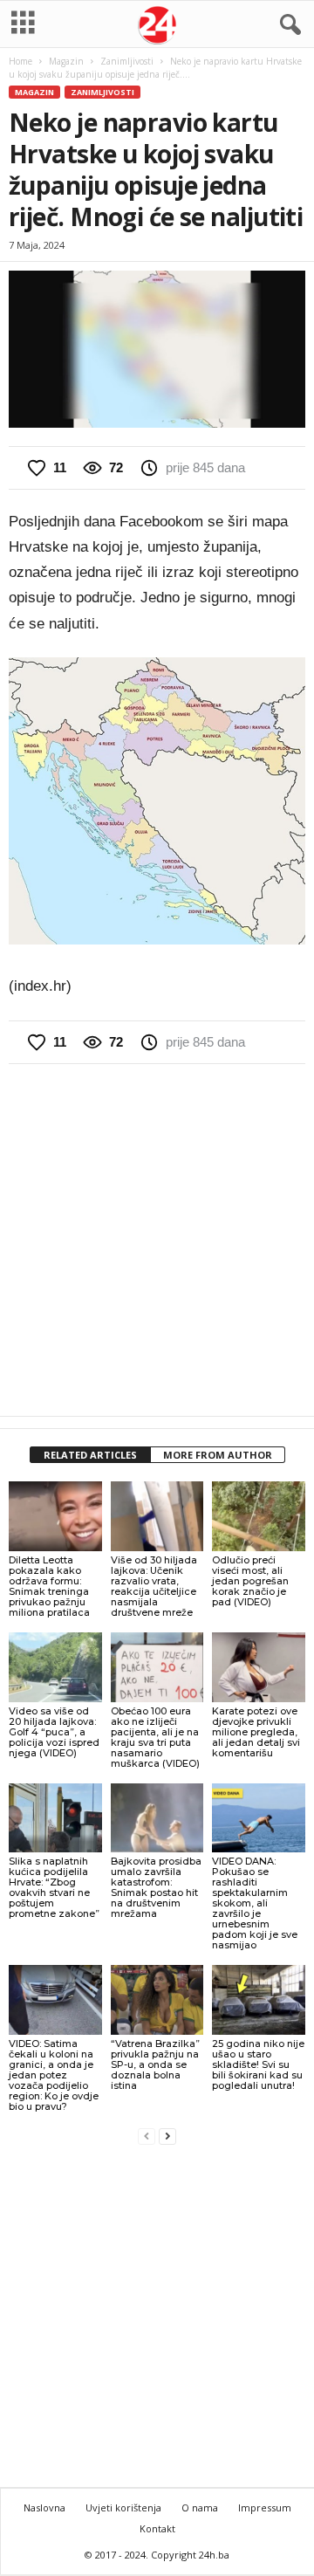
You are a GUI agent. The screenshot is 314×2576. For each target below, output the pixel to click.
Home (20, 61)
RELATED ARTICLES (90, 1455)
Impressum (265, 2507)
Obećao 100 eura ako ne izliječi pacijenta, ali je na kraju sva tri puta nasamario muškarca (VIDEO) (155, 1737)
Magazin (66, 61)
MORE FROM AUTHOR (218, 1455)
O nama (200, 2507)
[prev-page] (147, 2136)
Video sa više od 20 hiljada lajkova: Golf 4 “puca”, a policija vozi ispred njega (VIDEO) (54, 1732)
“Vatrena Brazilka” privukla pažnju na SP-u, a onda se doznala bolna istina (155, 2064)
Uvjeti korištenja (123, 2507)
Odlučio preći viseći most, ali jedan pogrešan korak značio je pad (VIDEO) (250, 1581)
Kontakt (157, 2528)
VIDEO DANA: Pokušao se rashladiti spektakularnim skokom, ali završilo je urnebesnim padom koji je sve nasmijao (255, 1903)
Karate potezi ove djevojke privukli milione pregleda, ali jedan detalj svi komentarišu (256, 1732)
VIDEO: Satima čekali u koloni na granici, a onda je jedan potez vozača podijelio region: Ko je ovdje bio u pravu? (54, 2075)
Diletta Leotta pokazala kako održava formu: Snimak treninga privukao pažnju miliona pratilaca (49, 1586)
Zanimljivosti (127, 61)
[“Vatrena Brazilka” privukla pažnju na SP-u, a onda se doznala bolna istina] (157, 2000)
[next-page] (167, 2136)
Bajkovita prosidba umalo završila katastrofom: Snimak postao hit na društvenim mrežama (156, 1887)
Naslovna (44, 2507)
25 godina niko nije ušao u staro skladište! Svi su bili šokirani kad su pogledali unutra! (258, 2064)
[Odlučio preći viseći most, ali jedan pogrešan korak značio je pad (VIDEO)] (259, 1516)
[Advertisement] (157, 1240)
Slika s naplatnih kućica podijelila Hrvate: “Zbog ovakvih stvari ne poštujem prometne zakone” (54, 1887)
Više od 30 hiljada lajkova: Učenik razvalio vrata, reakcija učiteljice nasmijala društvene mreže (154, 1586)
